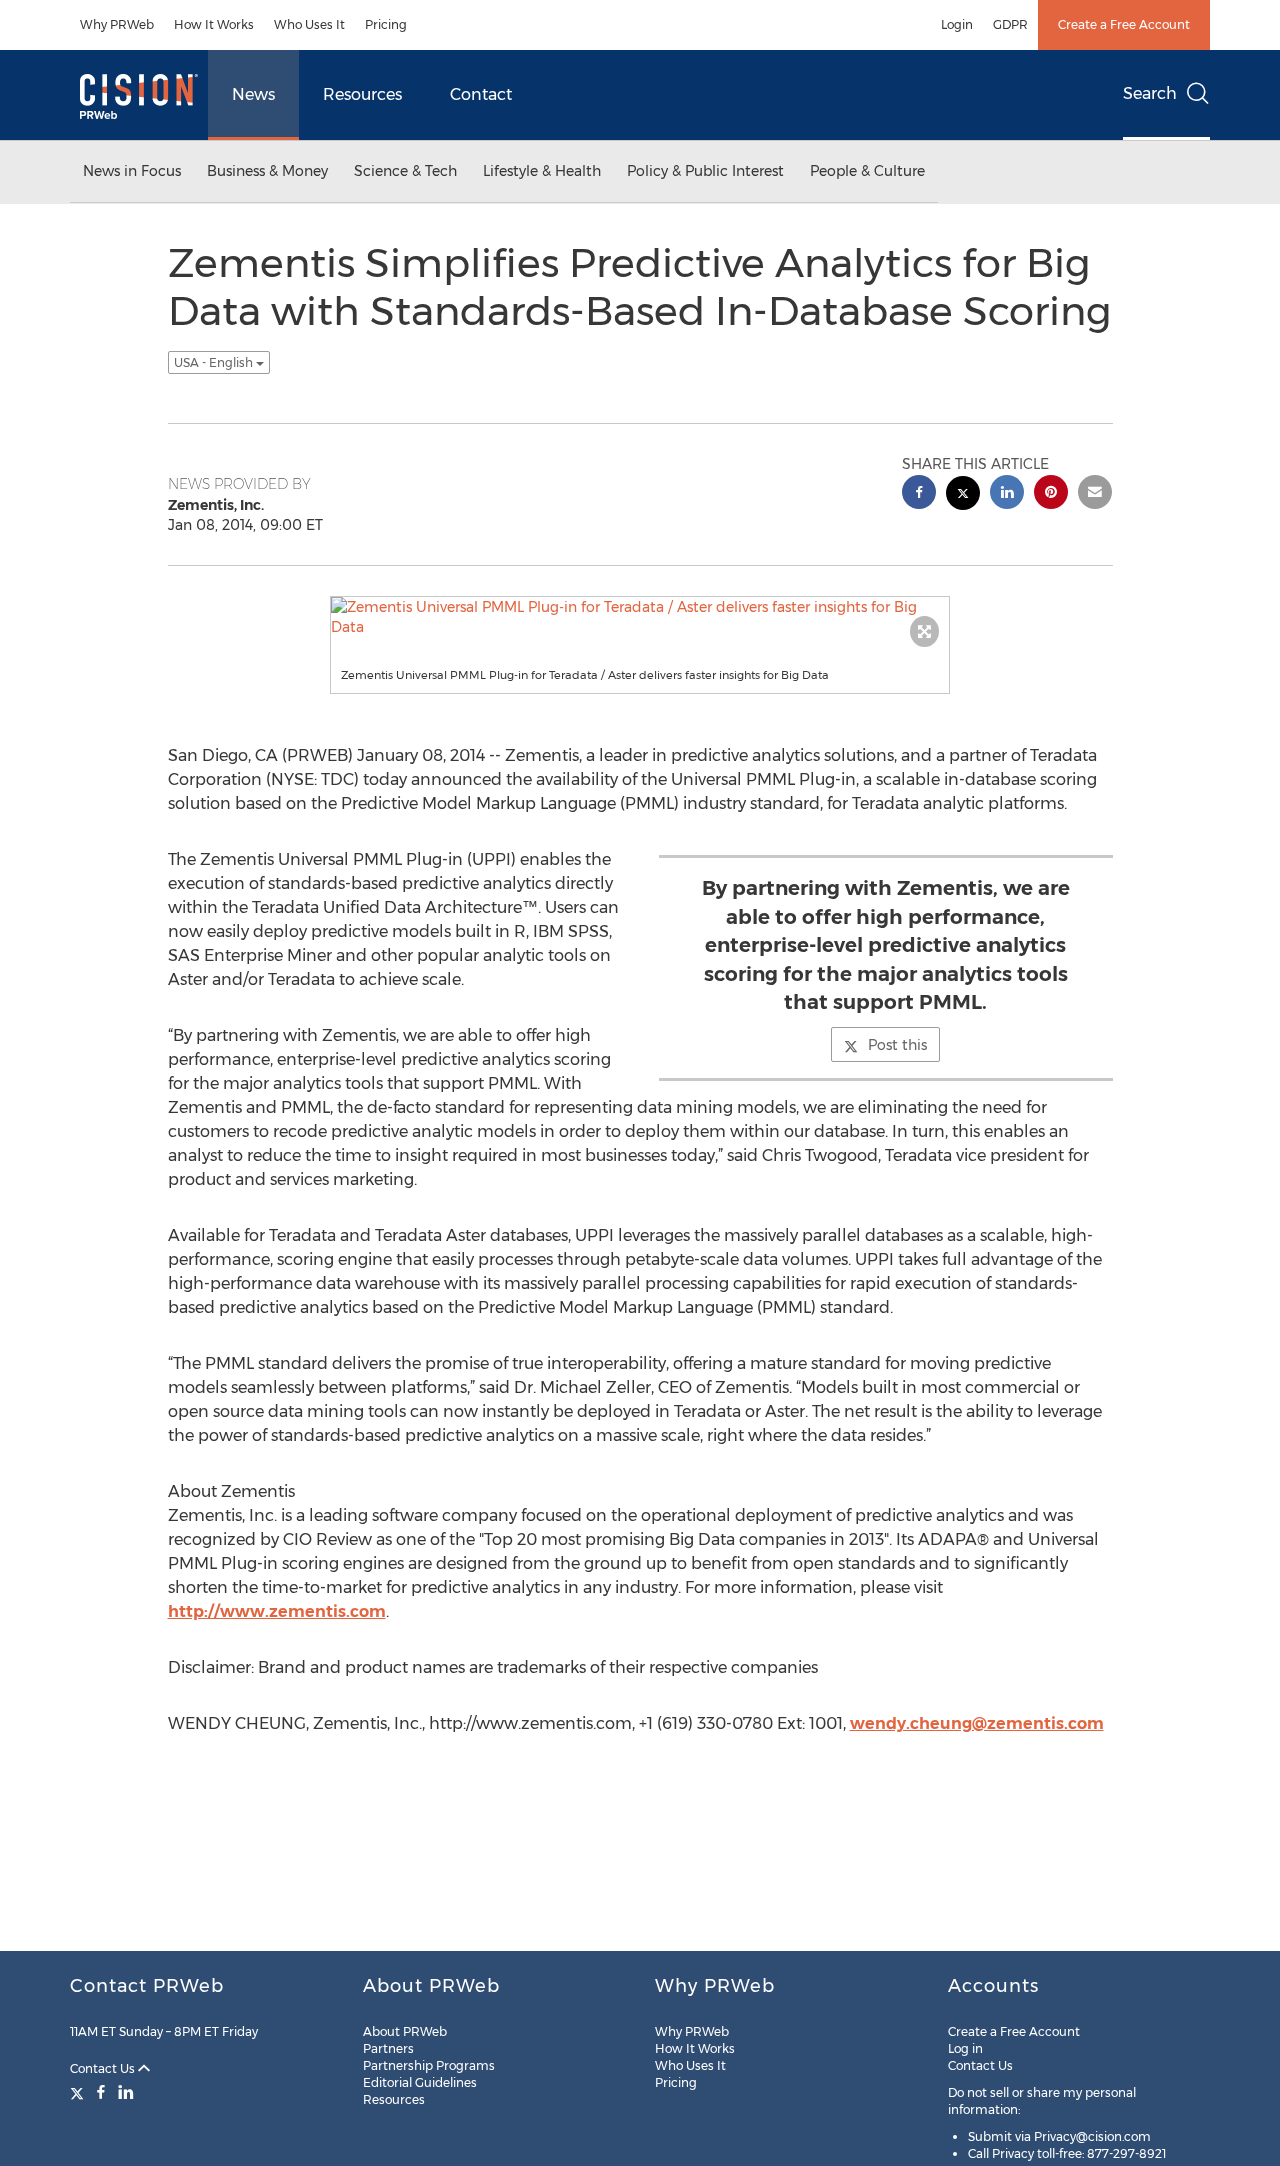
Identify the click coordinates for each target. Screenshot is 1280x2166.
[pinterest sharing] (1051, 494)
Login (957, 24)
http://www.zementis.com (277, 1611)
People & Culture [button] (867, 171)
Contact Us (104, 2068)
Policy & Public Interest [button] (705, 171)
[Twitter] (79, 2092)
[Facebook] (101, 2092)
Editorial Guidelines (420, 2082)
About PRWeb (405, 2031)
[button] (640, 617)
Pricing (386, 24)
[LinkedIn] (126, 2092)
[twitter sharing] (963, 495)
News (253, 94)
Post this (897, 1045)
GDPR (1010, 24)
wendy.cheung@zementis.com (977, 1723)
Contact (481, 94)
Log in (965, 2048)
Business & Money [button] (267, 171)
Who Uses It (309, 24)
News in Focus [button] (132, 171)
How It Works (214, 24)
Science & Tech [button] (405, 171)
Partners (388, 2048)
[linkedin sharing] (1007, 494)
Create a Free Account (1124, 24)
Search (1150, 93)
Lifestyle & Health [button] (542, 171)
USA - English (215, 362)
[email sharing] (1095, 494)
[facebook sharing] (919, 494)
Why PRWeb (117, 24)
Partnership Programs (429, 2065)
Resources (362, 94)
